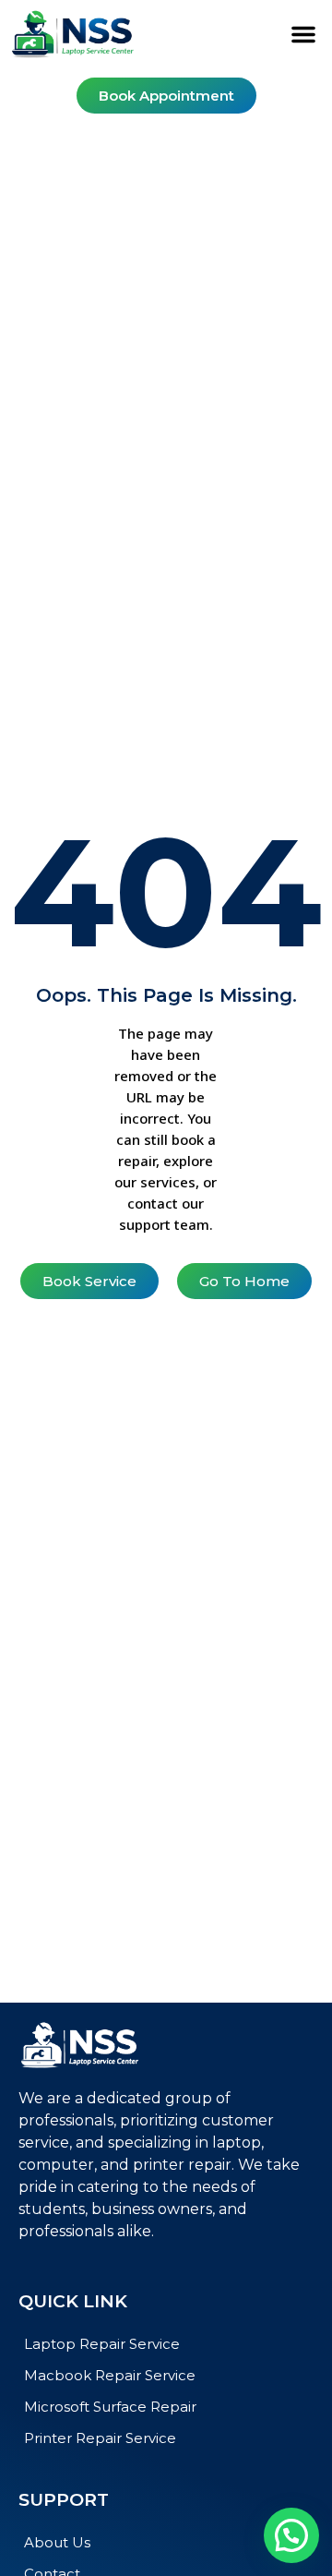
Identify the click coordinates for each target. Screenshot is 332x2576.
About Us (57, 2542)
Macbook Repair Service (110, 2375)
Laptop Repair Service (102, 2344)
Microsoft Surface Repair (110, 2407)
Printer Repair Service (100, 2438)
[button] (303, 34)
